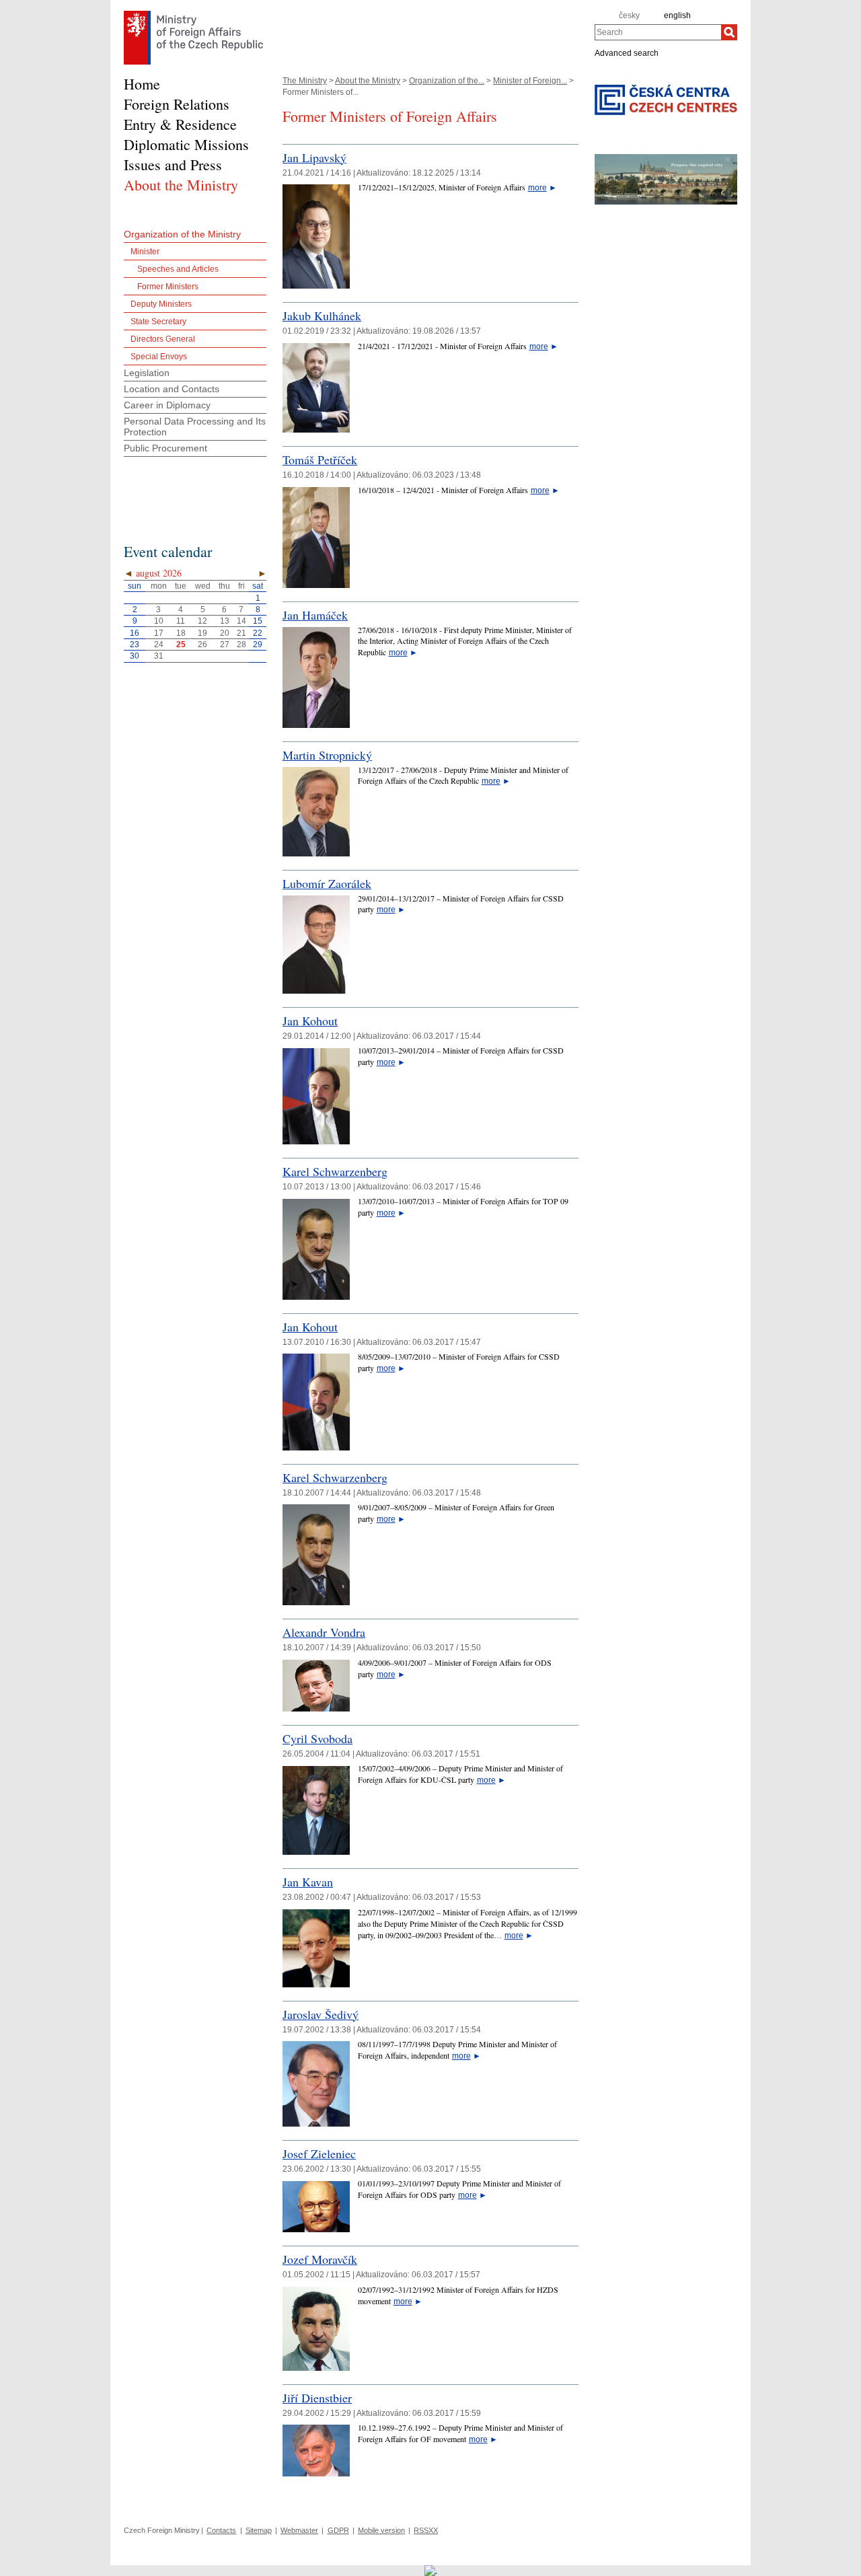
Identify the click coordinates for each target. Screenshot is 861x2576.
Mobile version (381, 2530)
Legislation (147, 373)
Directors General (163, 339)
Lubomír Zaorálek (327, 883)
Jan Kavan (308, 1882)
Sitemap (259, 2530)
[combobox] (658, 32)
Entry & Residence (180, 124)
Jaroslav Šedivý (321, 2014)
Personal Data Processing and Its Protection (195, 427)
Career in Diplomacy (167, 405)
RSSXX (426, 2530)
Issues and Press (173, 164)
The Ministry (305, 81)
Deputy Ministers (161, 304)
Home (142, 84)
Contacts (221, 2530)
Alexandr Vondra (324, 1632)
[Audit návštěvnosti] (431, 2570)
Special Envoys (159, 357)
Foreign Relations (177, 104)
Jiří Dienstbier (317, 2398)
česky (629, 15)
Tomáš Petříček (320, 459)
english (677, 15)
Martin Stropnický (327, 755)
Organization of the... (447, 81)
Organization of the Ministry (182, 234)
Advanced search (627, 52)
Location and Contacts (172, 389)
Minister (145, 252)
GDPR (338, 2530)
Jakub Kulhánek (322, 316)
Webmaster (299, 2530)
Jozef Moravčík (320, 2259)
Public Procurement (165, 448)
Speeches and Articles (178, 269)
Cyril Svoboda (317, 1738)
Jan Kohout (310, 1021)
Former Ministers (168, 287)
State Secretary (158, 322)
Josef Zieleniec (319, 2154)
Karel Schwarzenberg (335, 1171)
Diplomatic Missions (186, 144)
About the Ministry (368, 81)
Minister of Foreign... (530, 81)
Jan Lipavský (314, 157)
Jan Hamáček (315, 615)
